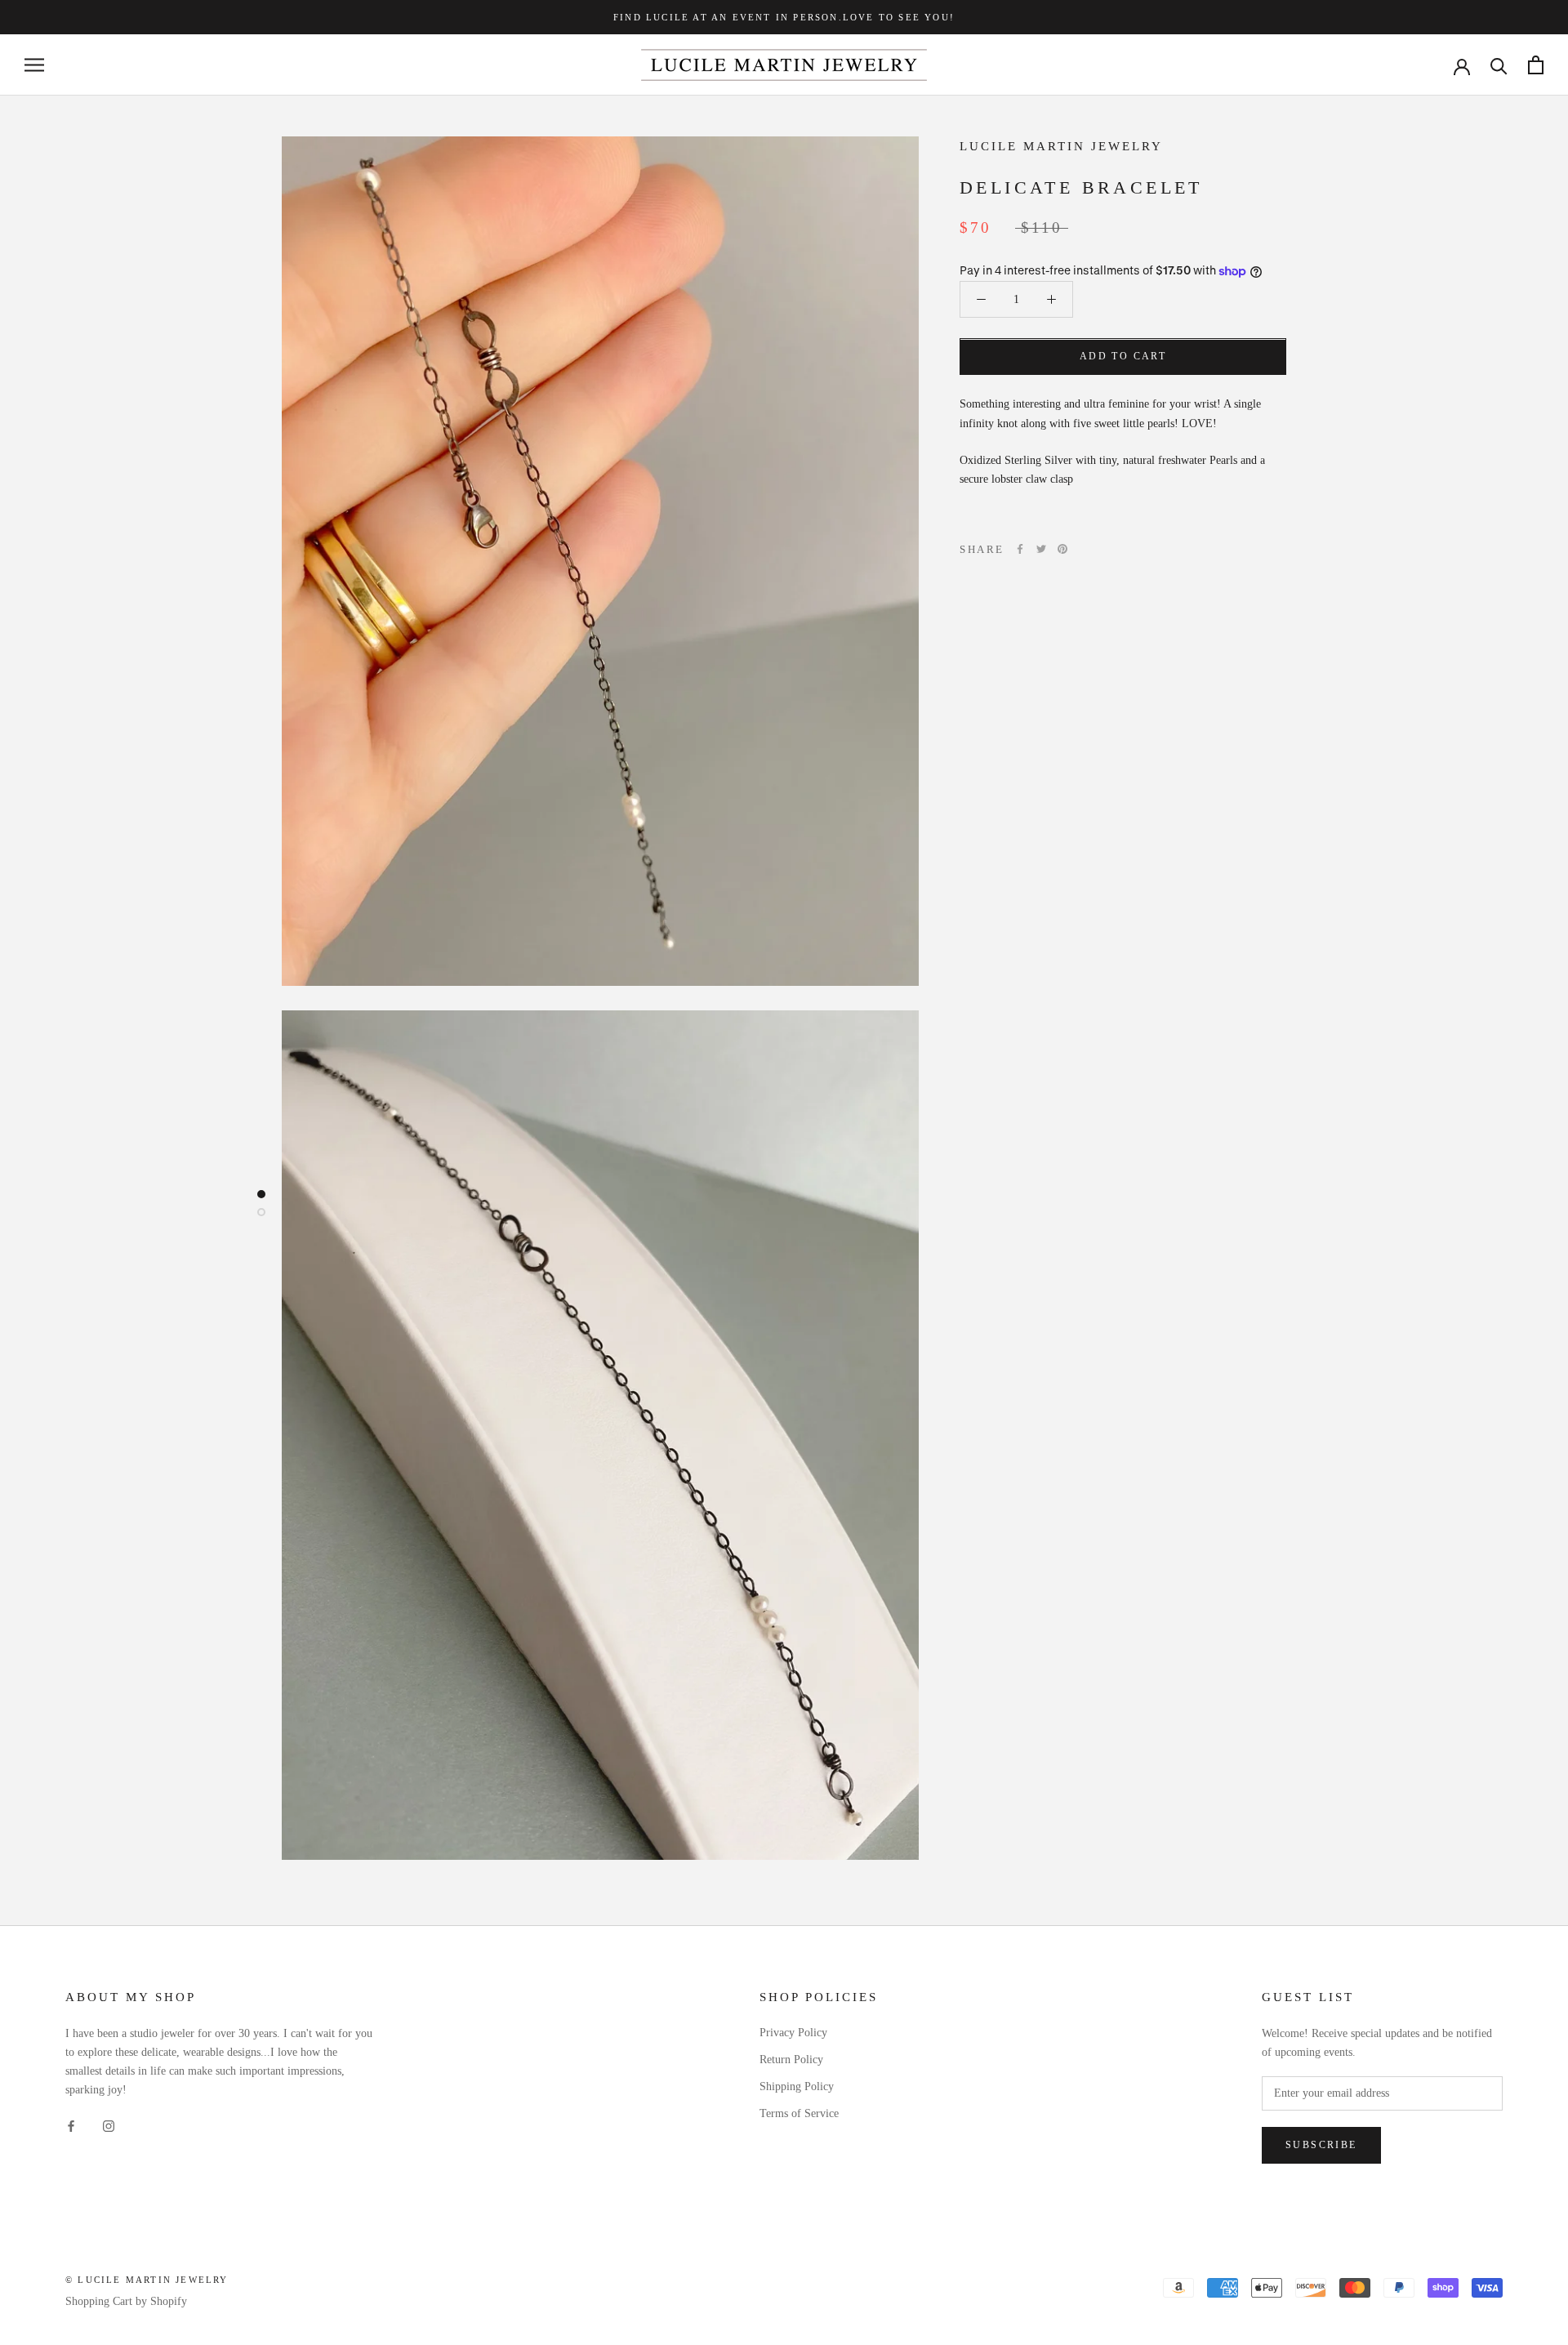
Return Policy (791, 2060)
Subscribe (1321, 2145)
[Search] (1499, 65)
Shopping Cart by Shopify (126, 2301)
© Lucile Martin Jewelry (147, 2280)
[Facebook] (1020, 549)
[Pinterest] (1062, 549)
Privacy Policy (793, 2033)
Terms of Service (799, 2113)
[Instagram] (109, 2125)
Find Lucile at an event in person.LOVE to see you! (784, 17)
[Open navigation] (34, 65)
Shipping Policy (797, 2086)
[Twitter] (1041, 549)
